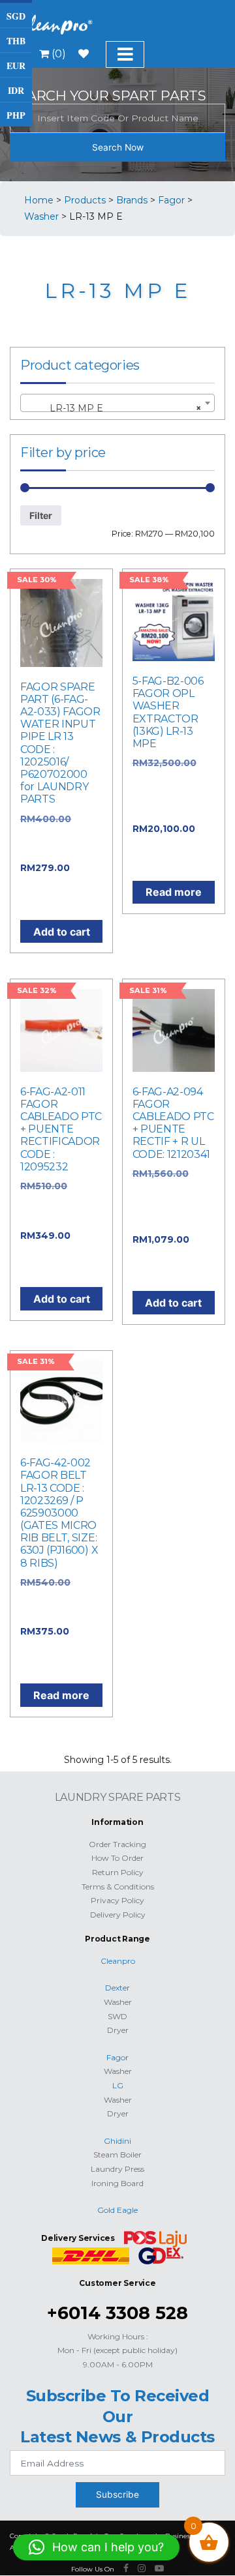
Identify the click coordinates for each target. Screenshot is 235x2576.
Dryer (118, 2030)
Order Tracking (117, 1844)
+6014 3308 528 (117, 2313)
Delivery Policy (118, 1915)
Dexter (117, 1988)
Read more (174, 892)
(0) (57, 54)
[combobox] (117, 403)
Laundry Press (117, 2169)
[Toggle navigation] (125, 54)
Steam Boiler (117, 2154)
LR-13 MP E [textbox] (114, 408)
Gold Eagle (117, 2210)
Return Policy (118, 1872)
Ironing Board (117, 2183)
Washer (118, 2002)
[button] (96, 2547)
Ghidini (117, 2141)
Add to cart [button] (62, 932)
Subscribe (117, 2495)
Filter (41, 515)
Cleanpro (118, 1961)
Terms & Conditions (118, 1887)
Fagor (117, 2057)
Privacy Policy (117, 1900)
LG (118, 2085)
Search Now (118, 147)
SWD (117, 2016)
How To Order (117, 1858)
